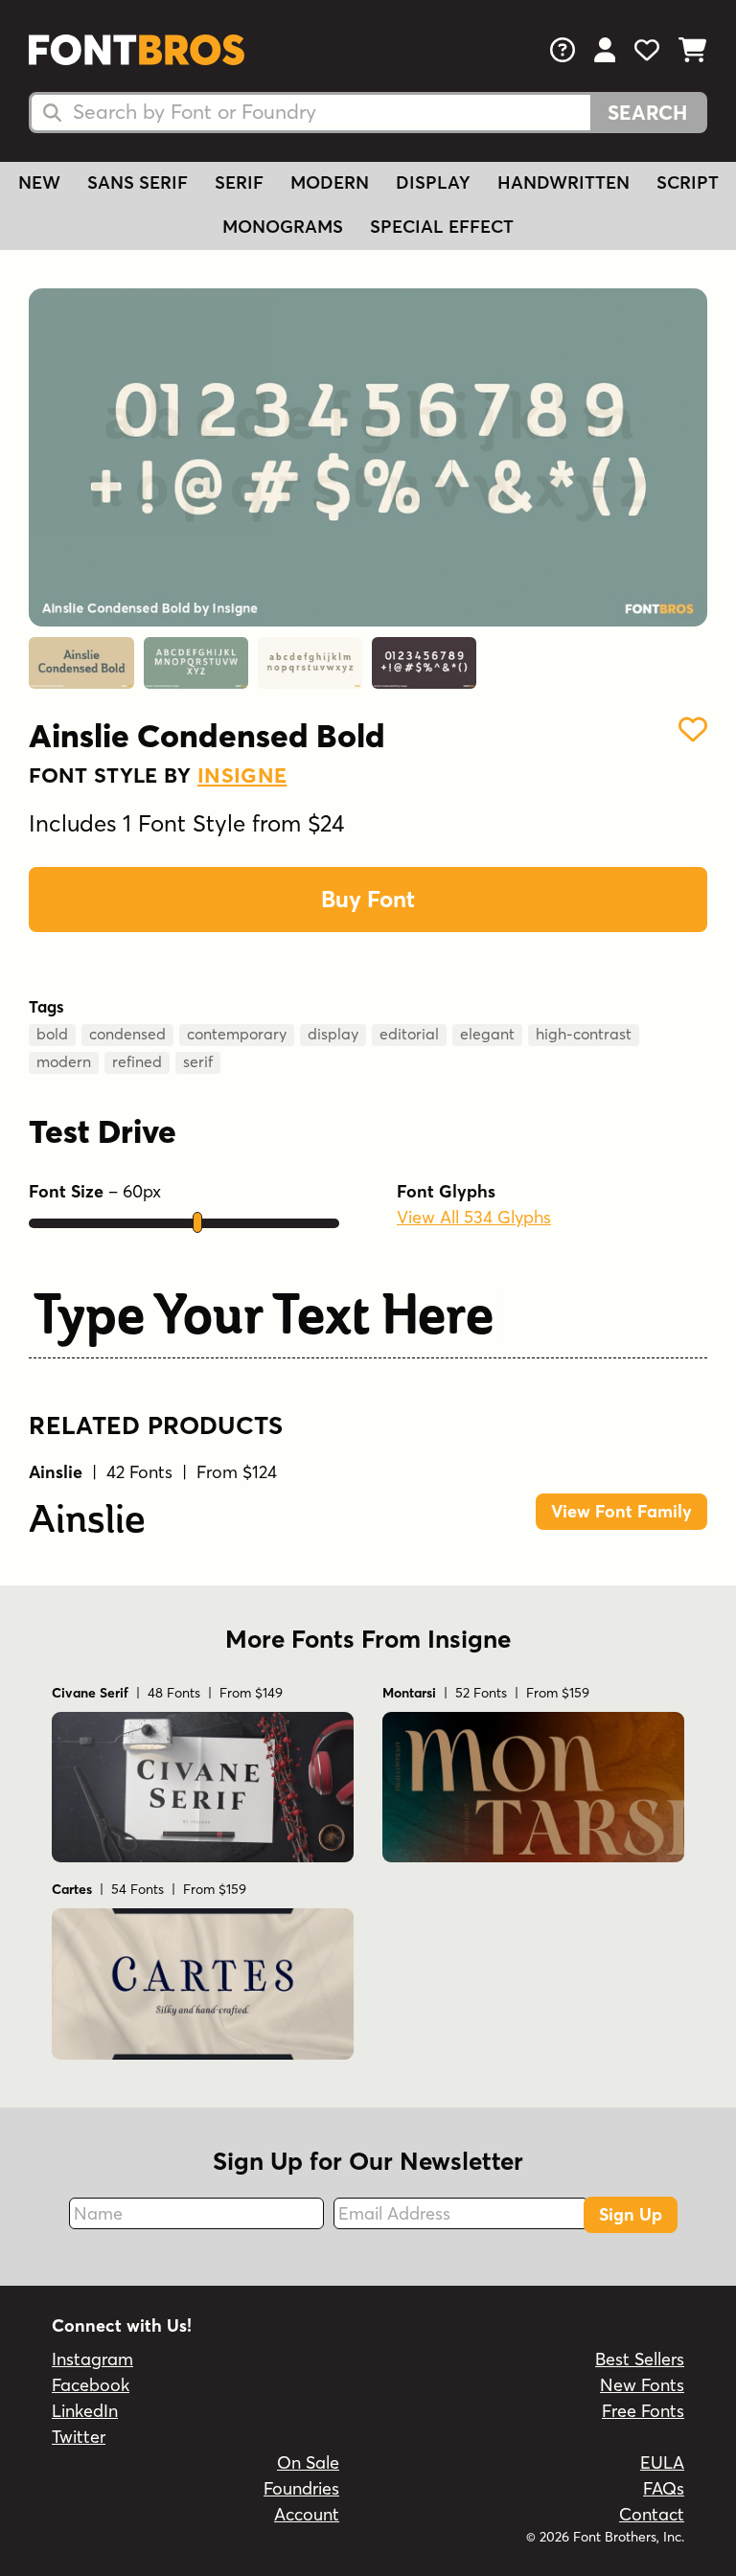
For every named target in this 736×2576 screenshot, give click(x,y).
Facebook (91, 2385)
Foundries (301, 2488)
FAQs (664, 2488)
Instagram (92, 2359)
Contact (652, 2514)
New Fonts (642, 2385)
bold (52, 1034)
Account (307, 2514)
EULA (662, 2462)
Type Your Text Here (264, 1314)
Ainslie (87, 1518)
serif (198, 1061)
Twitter (79, 2437)
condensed (127, 1034)
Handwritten (563, 182)
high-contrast (584, 1034)
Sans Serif (138, 182)
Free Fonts (643, 2411)
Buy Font (368, 899)
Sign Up (631, 2214)
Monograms (283, 227)
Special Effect (442, 227)
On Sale (308, 2462)
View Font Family (621, 1511)
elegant (487, 1034)
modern (64, 1061)
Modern (330, 182)
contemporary (237, 1034)
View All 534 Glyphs (474, 1217)
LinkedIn (85, 2411)
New (39, 182)
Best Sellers (640, 2359)
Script (688, 182)
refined (137, 1061)
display (333, 1034)
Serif (239, 182)
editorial (409, 1034)
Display (433, 182)
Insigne (242, 775)
